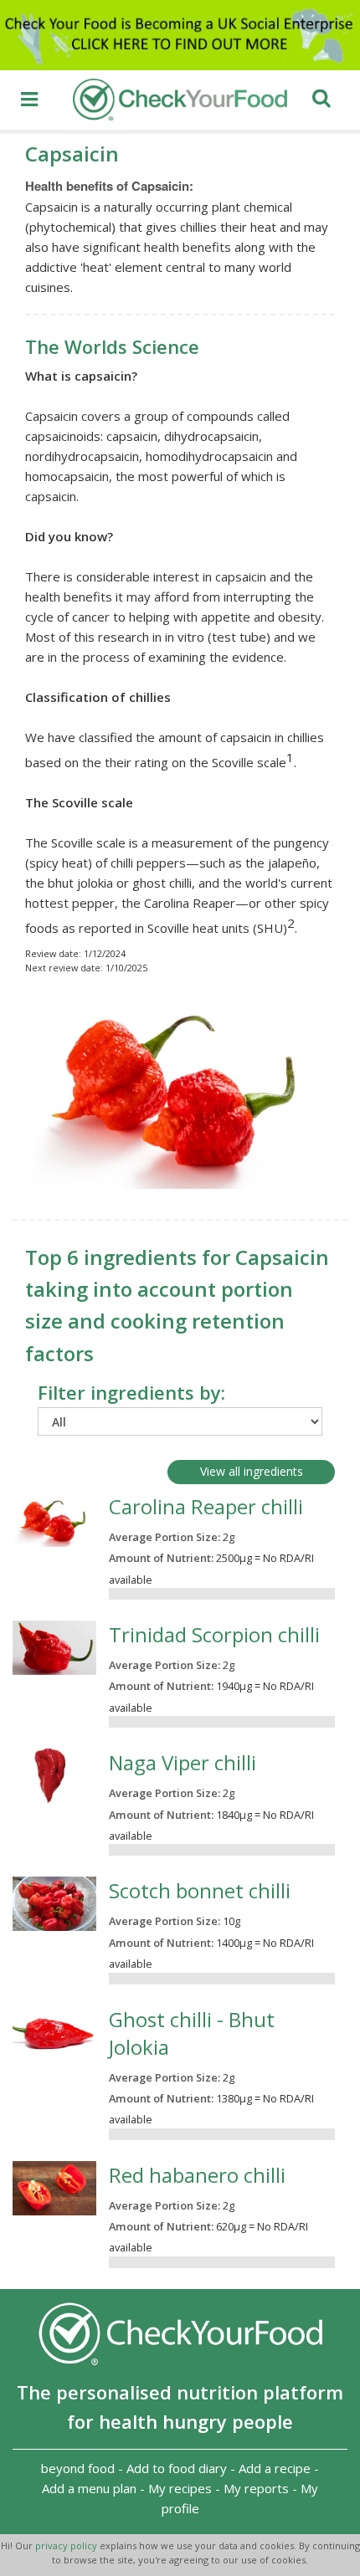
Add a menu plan (89, 2488)
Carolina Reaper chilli (206, 1506)
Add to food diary (177, 2468)
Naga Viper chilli (183, 1762)
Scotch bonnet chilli (200, 1890)
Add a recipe (275, 2468)
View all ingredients (252, 1471)
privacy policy (67, 2545)
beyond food (78, 2468)
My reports (256, 2488)
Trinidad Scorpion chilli (214, 1634)
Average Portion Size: (165, 1537)
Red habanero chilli (197, 2175)
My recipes (180, 2488)
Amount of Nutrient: (161, 1558)
